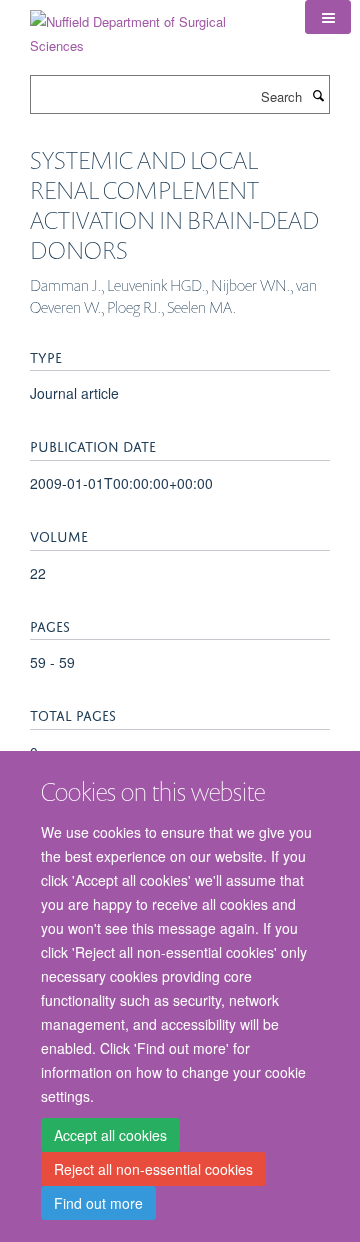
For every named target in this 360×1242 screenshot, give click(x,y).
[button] (328, 17)
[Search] (318, 95)
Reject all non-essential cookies (153, 1169)
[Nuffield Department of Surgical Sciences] (152, 26)
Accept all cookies (110, 1135)
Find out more (98, 1203)
